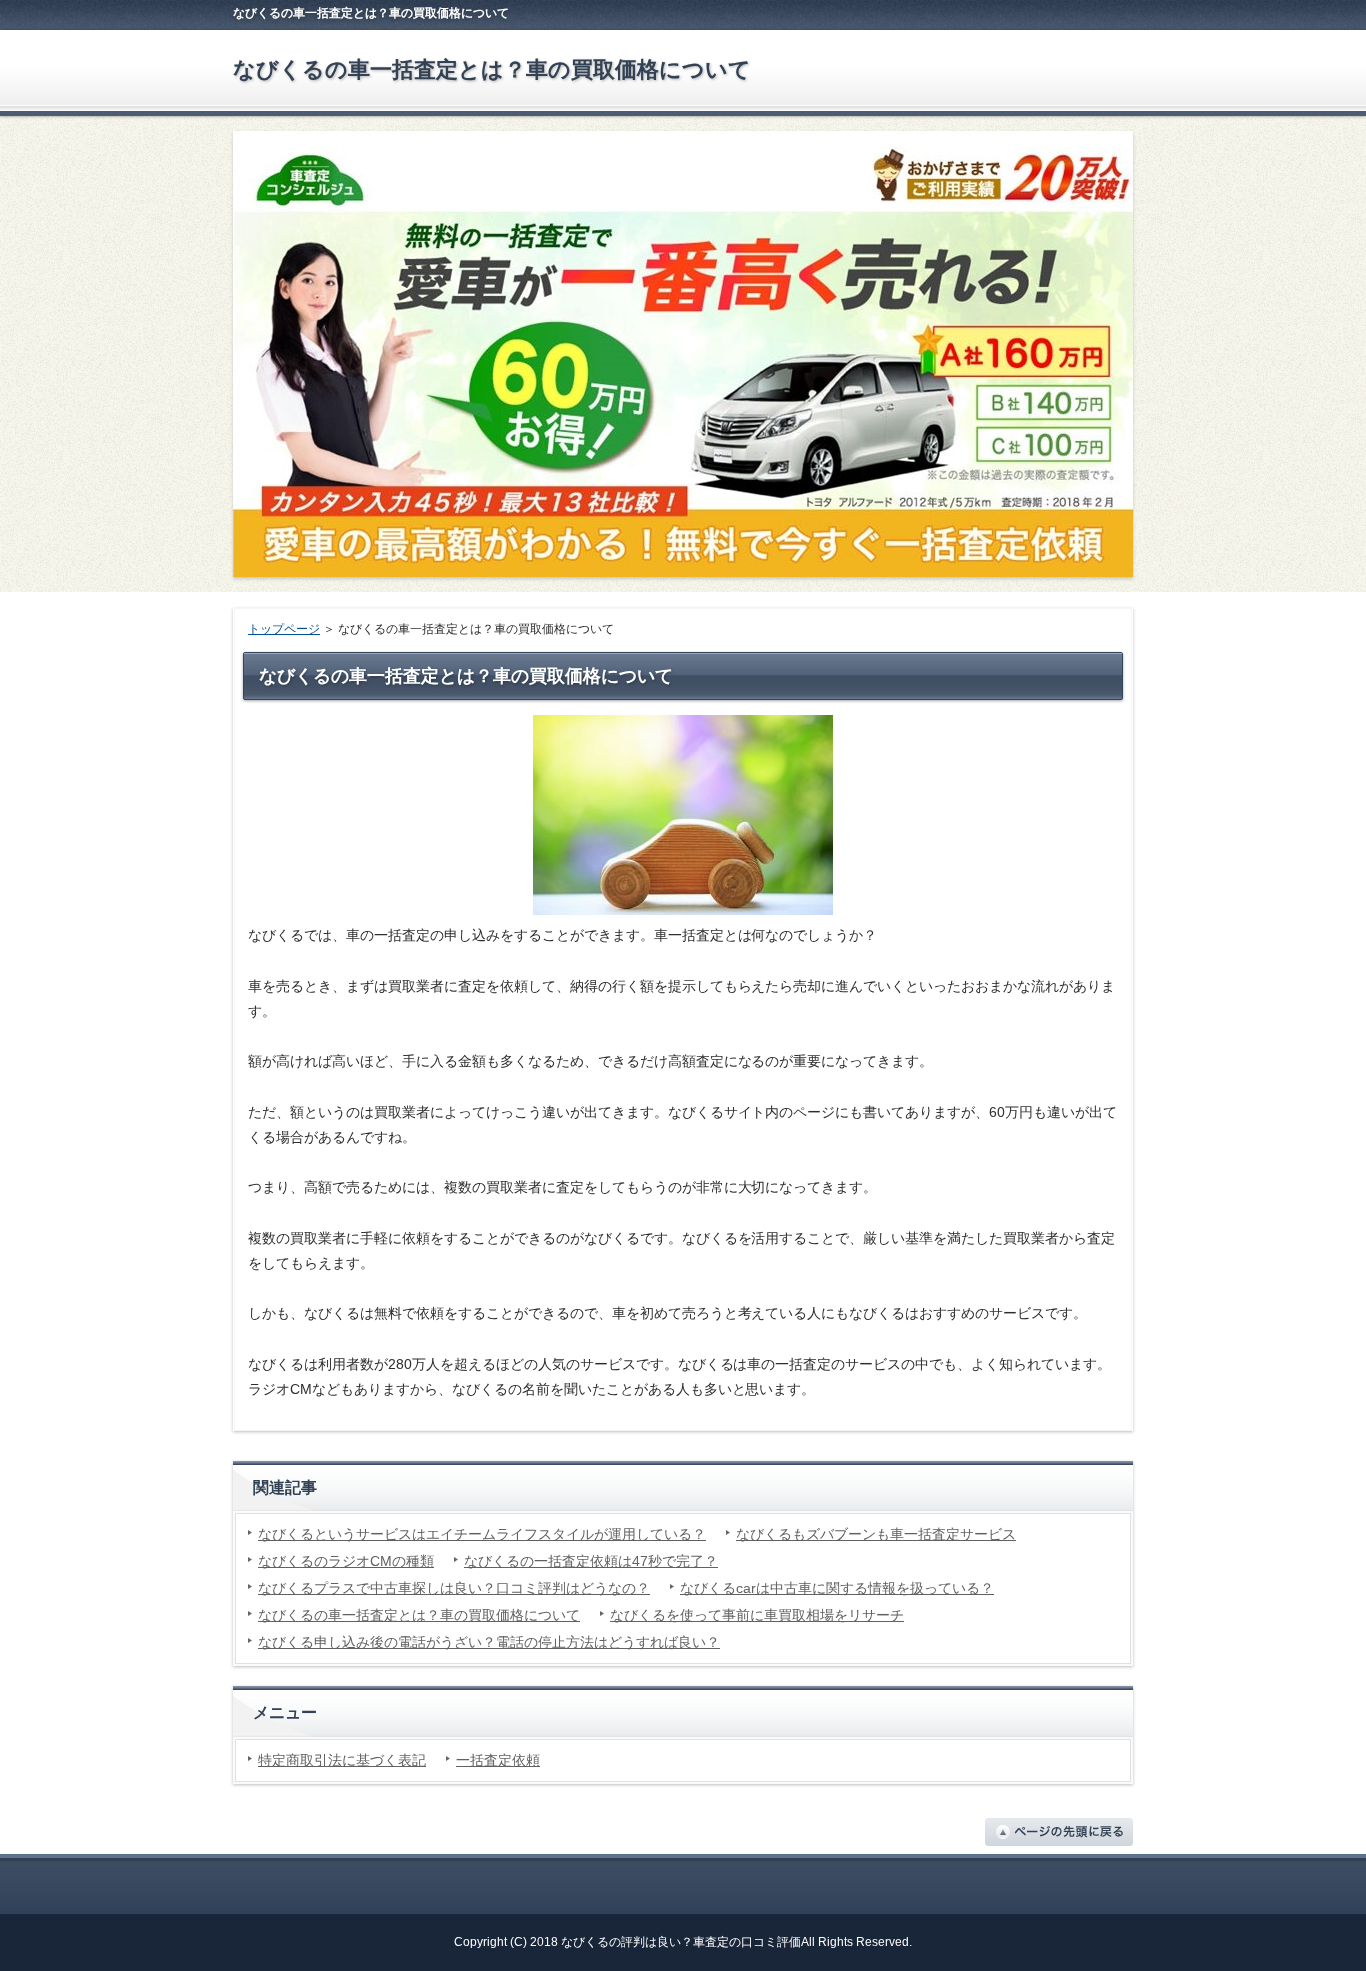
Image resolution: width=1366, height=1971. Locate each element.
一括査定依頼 (498, 1760)
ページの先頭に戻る (1059, 1832)
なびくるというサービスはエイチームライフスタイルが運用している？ (482, 1534)
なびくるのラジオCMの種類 (346, 1561)
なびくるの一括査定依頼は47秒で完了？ (591, 1561)
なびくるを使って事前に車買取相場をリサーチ (757, 1615)
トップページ (284, 629)
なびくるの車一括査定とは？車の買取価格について (492, 69)
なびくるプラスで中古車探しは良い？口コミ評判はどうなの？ (454, 1588)
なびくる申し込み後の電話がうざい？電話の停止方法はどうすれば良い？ (489, 1642)
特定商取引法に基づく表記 (342, 1760)
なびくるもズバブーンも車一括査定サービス (876, 1534)
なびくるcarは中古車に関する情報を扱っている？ (837, 1588)
